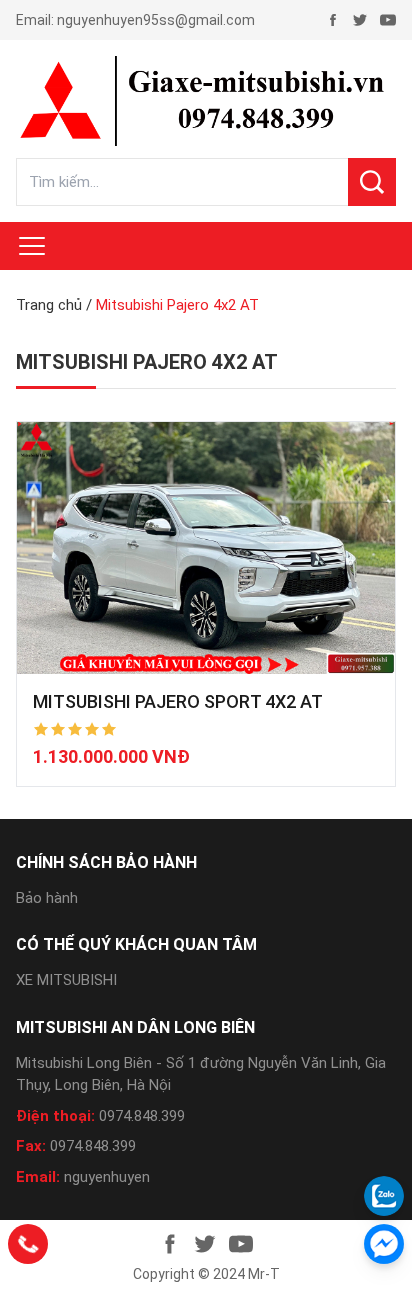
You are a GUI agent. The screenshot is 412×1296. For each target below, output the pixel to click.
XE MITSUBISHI (66, 980)
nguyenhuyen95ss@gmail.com (156, 20)
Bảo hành (47, 898)
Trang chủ (49, 305)
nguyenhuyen (107, 1177)
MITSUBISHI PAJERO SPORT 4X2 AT (178, 701)
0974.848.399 (142, 1116)
